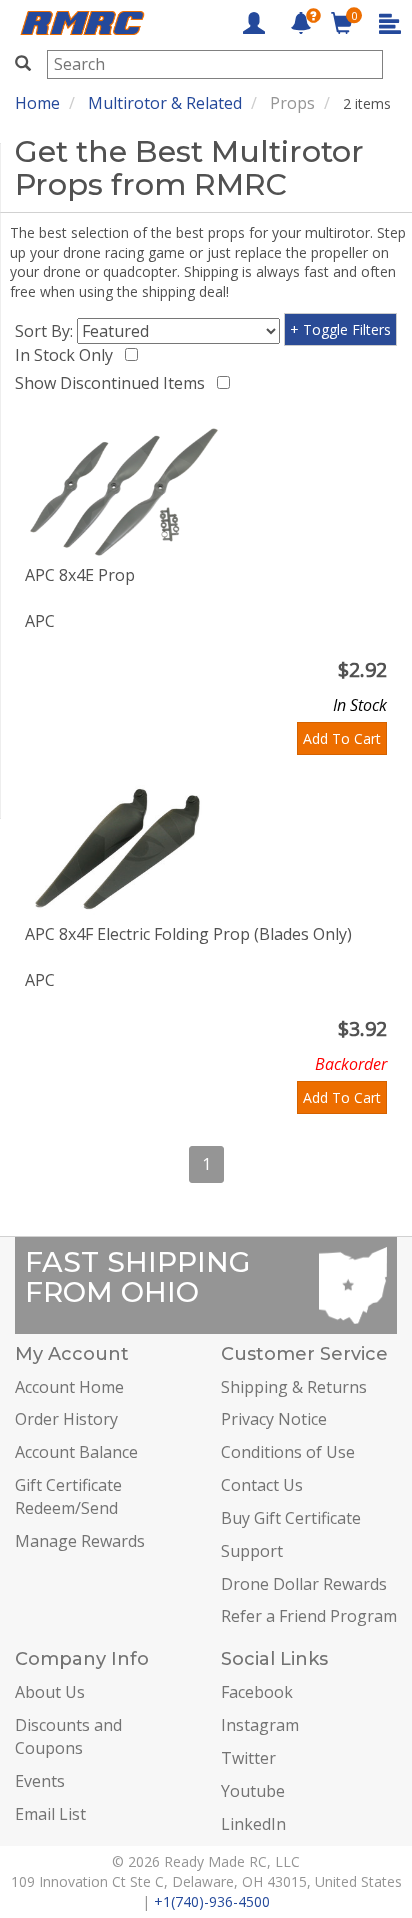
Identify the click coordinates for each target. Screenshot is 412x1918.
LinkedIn (253, 1824)
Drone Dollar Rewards (304, 1584)
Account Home (69, 1387)
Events (40, 1781)
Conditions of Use (288, 1452)
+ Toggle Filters (340, 329)
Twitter (248, 1758)
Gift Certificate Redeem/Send (68, 1496)
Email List (50, 1814)
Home (37, 103)
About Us (50, 1692)
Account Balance (76, 1452)
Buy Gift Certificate (291, 1518)
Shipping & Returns (294, 1387)
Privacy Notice (274, 1419)
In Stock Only (68, 355)
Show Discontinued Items (114, 383)
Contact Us (262, 1485)
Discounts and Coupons (68, 1736)
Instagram (260, 1725)
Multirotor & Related (165, 103)
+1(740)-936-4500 (212, 1901)
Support (252, 1551)
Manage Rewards (80, 1541)
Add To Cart (342, 738)
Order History (66, 1419)
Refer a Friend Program (309, 1616)
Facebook (257, 1692)
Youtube (253, 1791)
